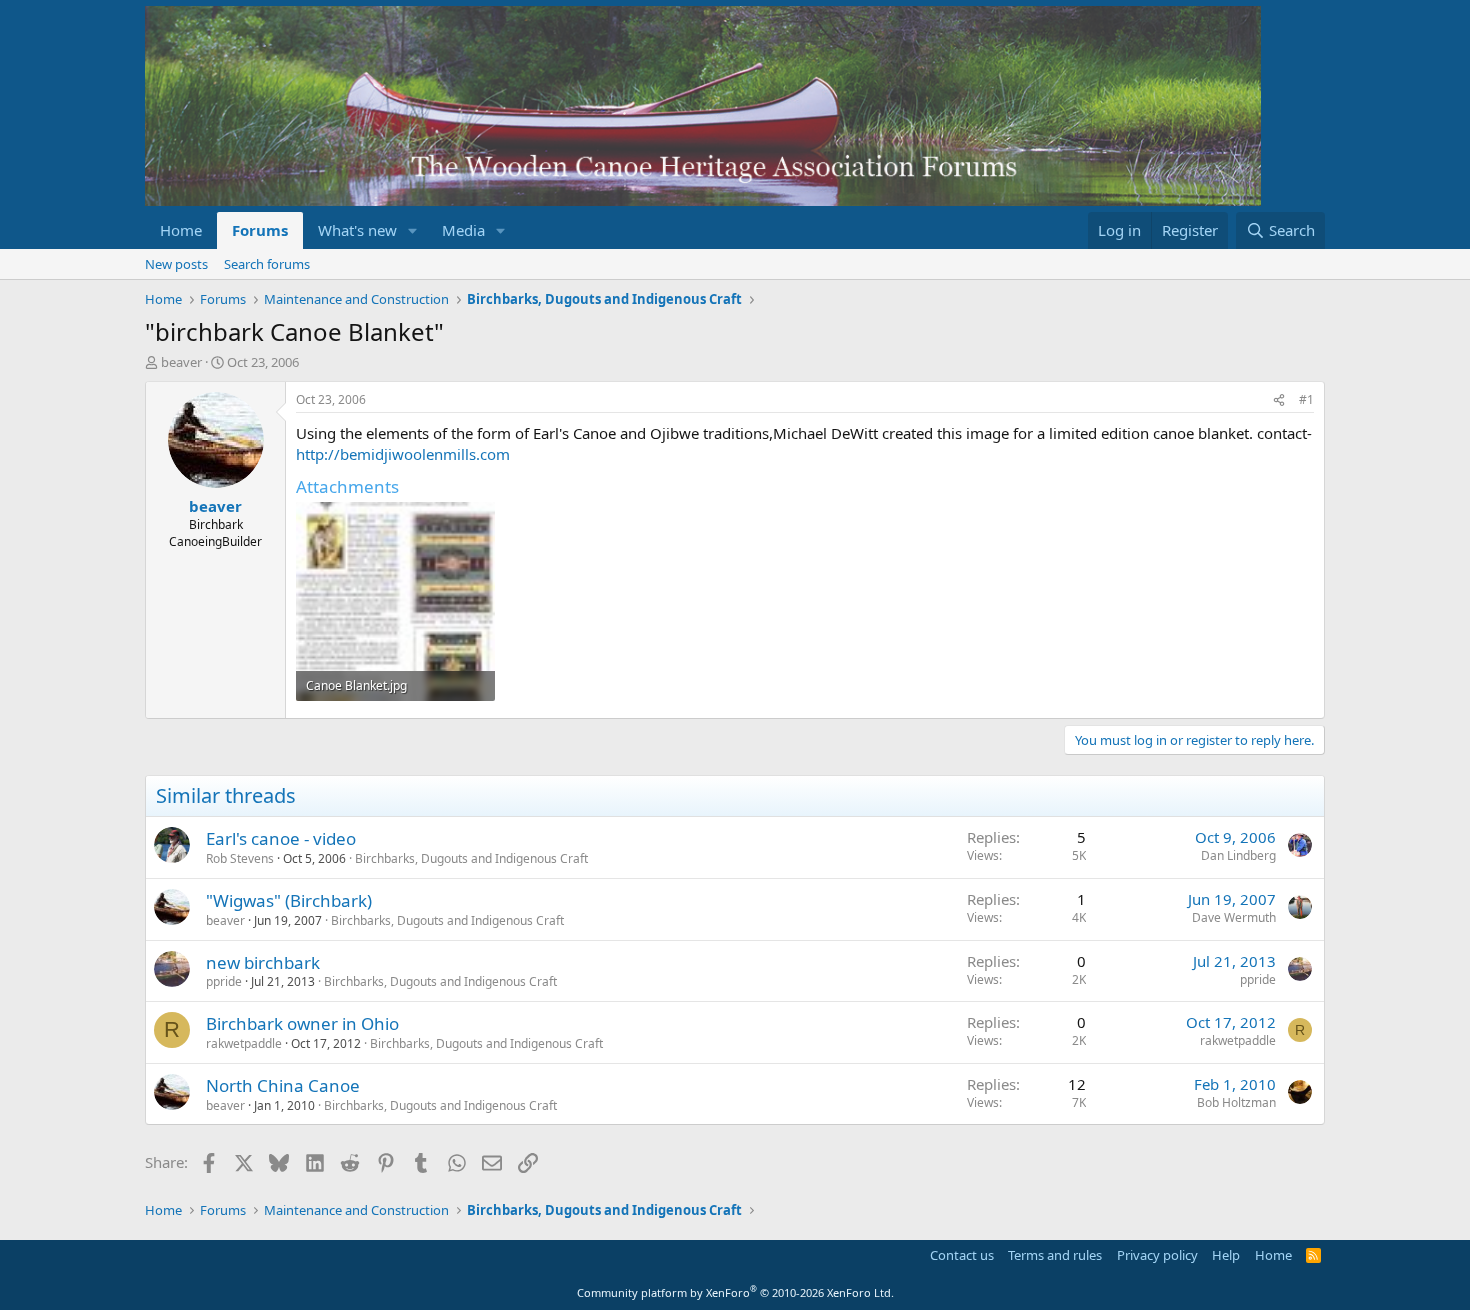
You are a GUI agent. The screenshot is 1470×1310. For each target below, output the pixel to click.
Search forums (267, 264)
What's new (357, 230)
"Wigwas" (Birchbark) (289, 900)
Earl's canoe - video (281, 838)
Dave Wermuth (1234, 917)
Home (181, 230)
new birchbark (263, 962)
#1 (1306, 399)
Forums (260, 230)
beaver (181, 362)
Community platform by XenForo (735, 1292)
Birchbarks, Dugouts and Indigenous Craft (471, 858)
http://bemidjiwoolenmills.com (403, 454)
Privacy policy (1157, 1255)
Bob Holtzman (1236, 1102)
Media (463, 230)
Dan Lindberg (1238, 855)
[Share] (1279, 400)
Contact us (962, 1255)
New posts (176, 264)
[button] (413, 230)
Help (1226, 1255)
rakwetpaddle (244, 1043)
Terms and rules (1055, 1255)
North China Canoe (283, 1085)
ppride (224, 981)
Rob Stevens (240, 858)
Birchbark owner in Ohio (302, 1023)
